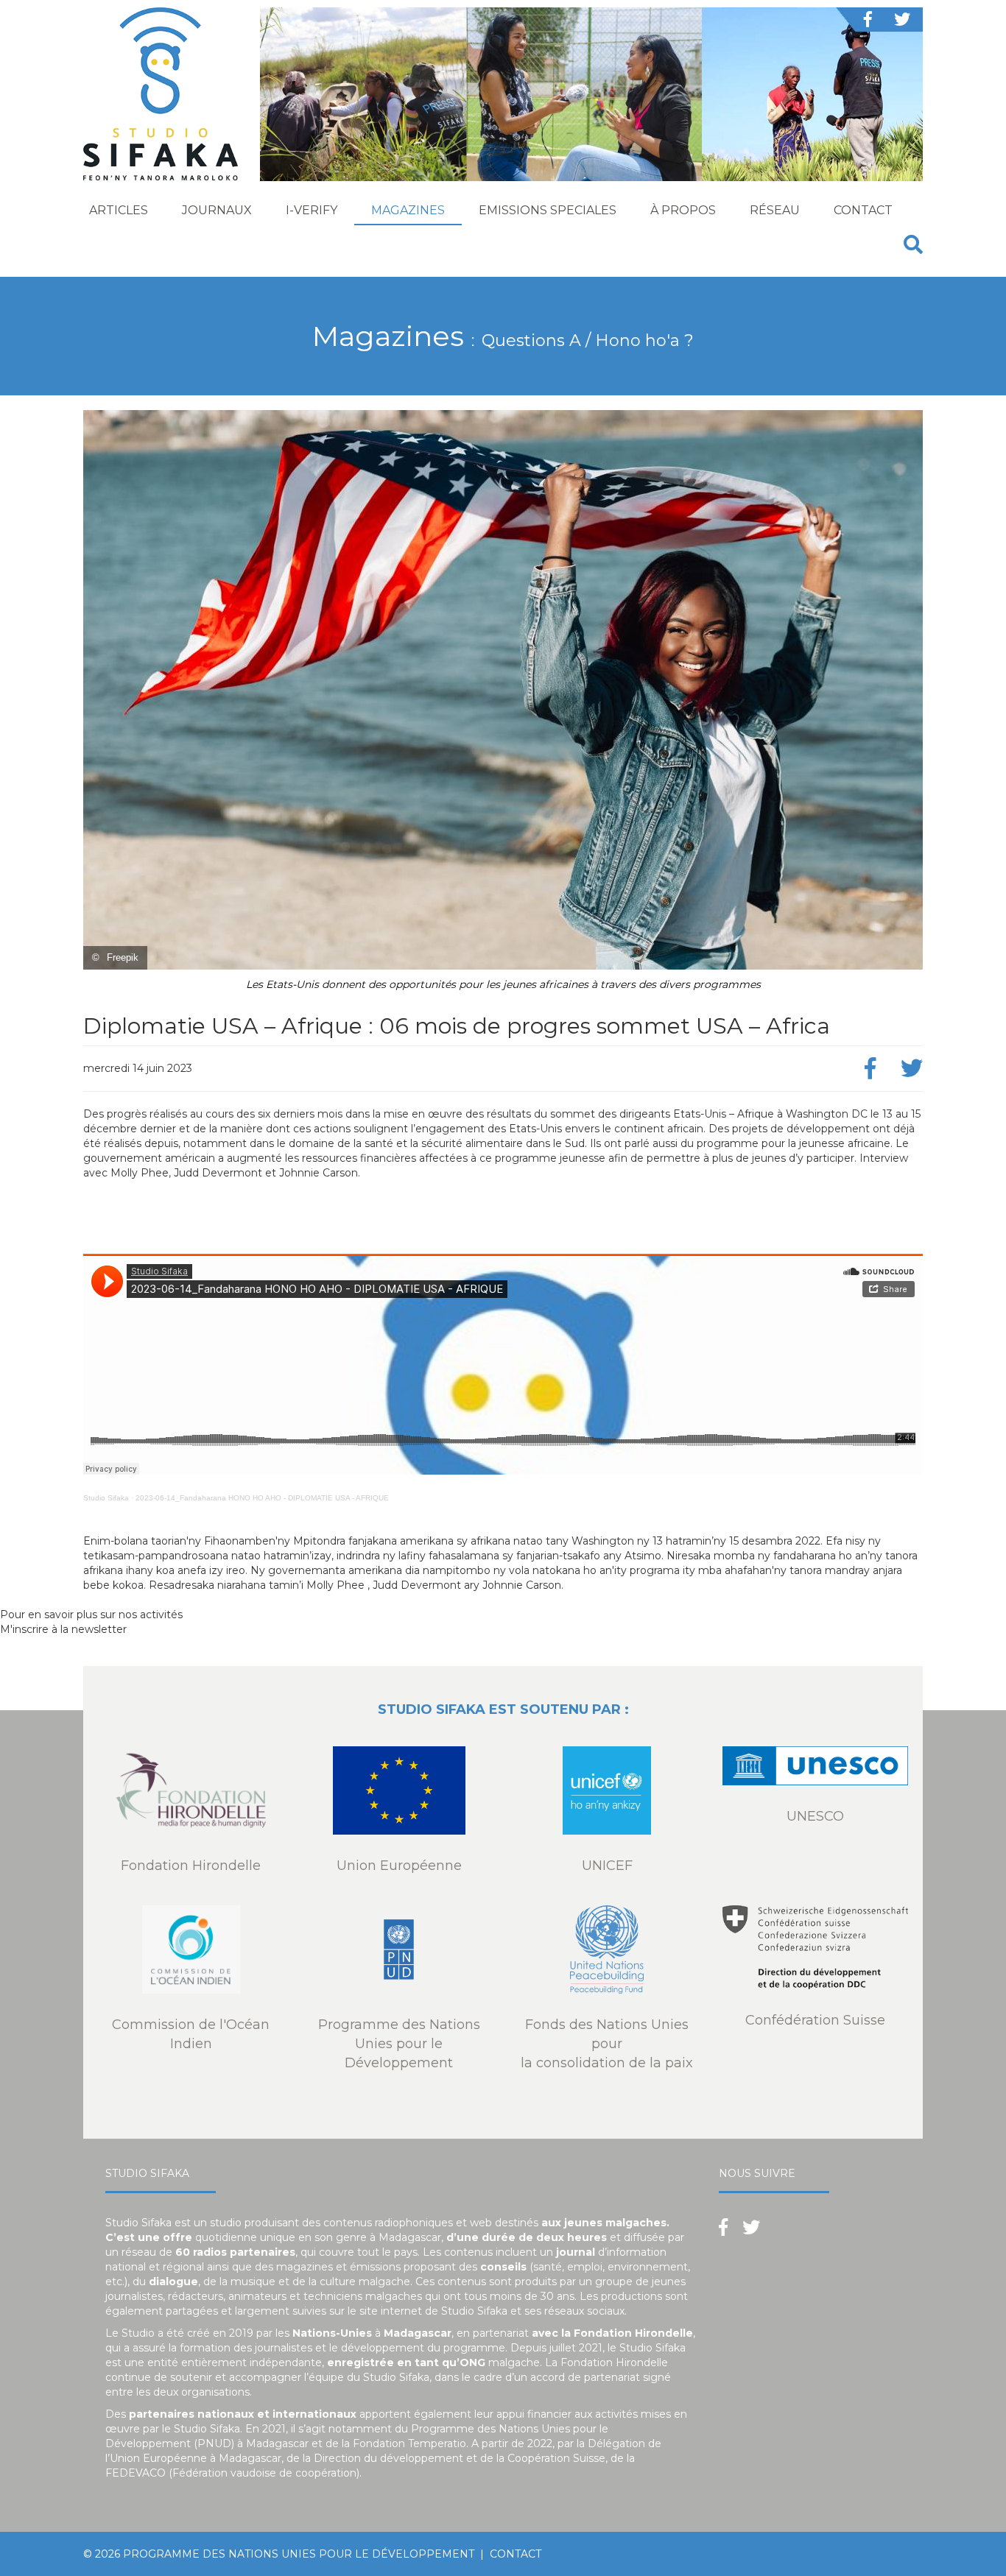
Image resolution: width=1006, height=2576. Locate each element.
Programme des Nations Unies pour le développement (299, 2554)
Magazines (408, 210)
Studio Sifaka (106, 1498)
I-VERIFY (312, 210)
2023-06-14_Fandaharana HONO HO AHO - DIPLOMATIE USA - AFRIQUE (262, 1498)
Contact (863, 210)
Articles (119, 210)
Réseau (775, 210)
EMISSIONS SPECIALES (548, 210)
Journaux (217, 210)
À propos (683, 210)
